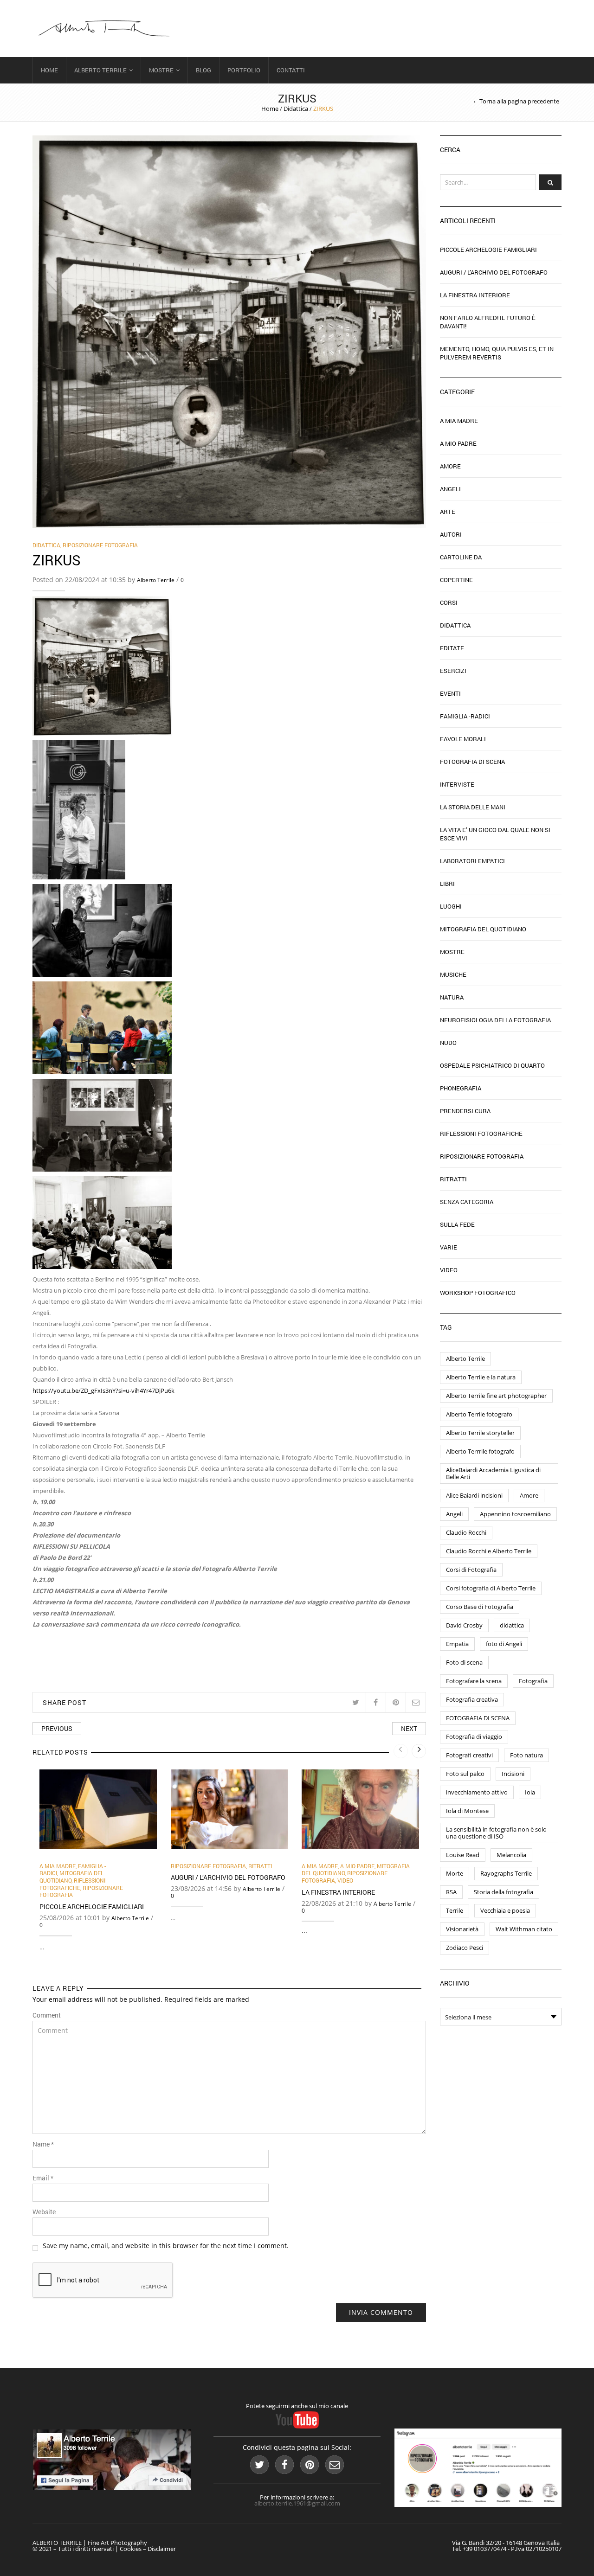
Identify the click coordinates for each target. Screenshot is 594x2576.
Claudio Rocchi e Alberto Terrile (489, 1551)
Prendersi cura (465, 1111)
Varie (449, 1247)
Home (49, 70)
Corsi (449, 602)
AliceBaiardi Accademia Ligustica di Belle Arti (493, 1473)
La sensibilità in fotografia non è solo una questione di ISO (496, 1833)
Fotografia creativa (472, 1699)
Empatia (457, 1644)
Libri (447, 884)
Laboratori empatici (472, 861)
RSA (451, 1892)
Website (44, 2212)
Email (43, 2178)
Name (43, 2144)
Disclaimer (162, 2549)
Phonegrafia (461, 1088)
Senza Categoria (467, 1202)
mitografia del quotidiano (71, 1877)
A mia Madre (58, 1866)
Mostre (161, 70)
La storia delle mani (473, 807)
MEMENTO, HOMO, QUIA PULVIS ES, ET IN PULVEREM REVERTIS (497, 353)
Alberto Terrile (100, 70)
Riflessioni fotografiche (72, 1884)
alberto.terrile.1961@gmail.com (297, 2503)
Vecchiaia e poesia (505, 1910)
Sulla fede (457, 1224)
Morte (455, 1873)
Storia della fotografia (504, 1892)
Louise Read (463, 1855)
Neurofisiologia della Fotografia (495, 1020)
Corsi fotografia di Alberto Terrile (491, 1588)
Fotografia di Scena (472, 762)
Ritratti (260, 1866)
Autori (451, 534)
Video (345, 1880)
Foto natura (526, 1755)
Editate (452, 648)
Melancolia (511, 1855)
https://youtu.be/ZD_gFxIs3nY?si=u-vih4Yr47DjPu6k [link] (103, 1391)
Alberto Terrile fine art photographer (496, 1396)
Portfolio (244, 70)
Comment (47, 2015)
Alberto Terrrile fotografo (480, 1451)
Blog (203, 70)
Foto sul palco (465, 1774)
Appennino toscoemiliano (515, 1514)
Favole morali (463, 739)
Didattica (296, 109)
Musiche (453, 974)
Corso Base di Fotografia (480, 1607)
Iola (530, 1792)
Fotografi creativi (469, 1755)
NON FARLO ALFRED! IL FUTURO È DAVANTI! (488, 322)
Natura (452, 997)
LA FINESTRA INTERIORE (338, 1892)
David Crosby (464, 1625)
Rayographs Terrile (506, 1873)
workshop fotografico (478, 1293)
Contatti (291, 70)
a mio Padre (357, 1866)
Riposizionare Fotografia (100, 545)
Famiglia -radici (465, 716)
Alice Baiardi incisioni (474, 1495)
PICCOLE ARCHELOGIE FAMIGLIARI (92, 1906)
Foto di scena (464, 1662)
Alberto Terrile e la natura (481, 1377)
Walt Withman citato (524, 1929)
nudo (448, 1043)
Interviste (457, 784)
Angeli (450, 489)
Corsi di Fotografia (471, 1570)
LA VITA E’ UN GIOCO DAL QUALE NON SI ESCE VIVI (495, 834)
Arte (448, 512)
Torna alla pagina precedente (519, 101)
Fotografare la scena (474, 1681)
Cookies (131, 2549)
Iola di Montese (467, 1811)
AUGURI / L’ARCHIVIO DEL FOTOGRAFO (228, 1877)
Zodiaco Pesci (465, 1948)
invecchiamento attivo (477, 1792)
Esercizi (453, 671)
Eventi (450, 693)
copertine (456, 580)
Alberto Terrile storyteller (480, 1433)
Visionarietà (462, 1929)
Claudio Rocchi (466, 1532)
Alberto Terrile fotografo (479, 1414)
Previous (57, 1728)
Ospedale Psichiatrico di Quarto (492, 1065)
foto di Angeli (504, 1644)
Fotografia (533, 1681)
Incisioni (513, 1774)
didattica (512, 1625)
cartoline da (461, 557)
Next (409, 1728)
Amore (450, 466)
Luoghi (451, 906)
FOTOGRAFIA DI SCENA (478, 1718)
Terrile (455, 1910)
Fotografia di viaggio (474, 1737)
